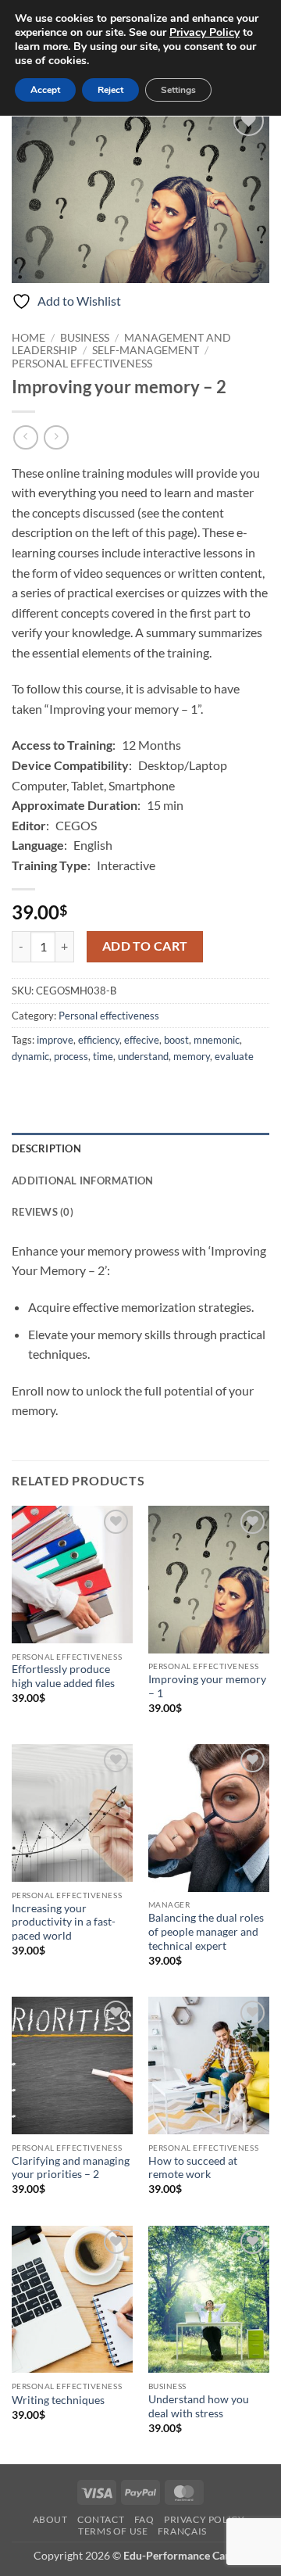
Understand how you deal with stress (199, 2406)
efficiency (99, 1040)
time (103, 1056)
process (71, 1056)
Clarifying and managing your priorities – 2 (71, 2168)
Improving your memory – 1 (207, 1686)
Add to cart (145, 946)
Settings (178, 90)
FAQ (144, 2519)
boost (176, 1040)
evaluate (234, 1056)
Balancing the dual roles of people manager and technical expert (206, 1931)
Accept (45, 90)
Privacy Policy (205, 2519)
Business (85, 338)
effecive (142, 1040)
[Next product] (25, 437)
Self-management (146, 350)
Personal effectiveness (82, 364)
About (50, 2519)
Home (28, 338)
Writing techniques (58, 2400)
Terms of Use (113, 2531)
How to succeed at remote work (193, 2168)
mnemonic (217, 1040)
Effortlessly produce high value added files (63, 1676)
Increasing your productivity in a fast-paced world (64, 1922)
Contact (101, 2519)
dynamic (30, 1056)
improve (55, 1040)
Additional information (83, 1181)
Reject (110, 90)
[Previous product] (56, 437)
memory (192, 1056)
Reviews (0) (43, 1212)
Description (46, 1148)
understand (143, 1056)
